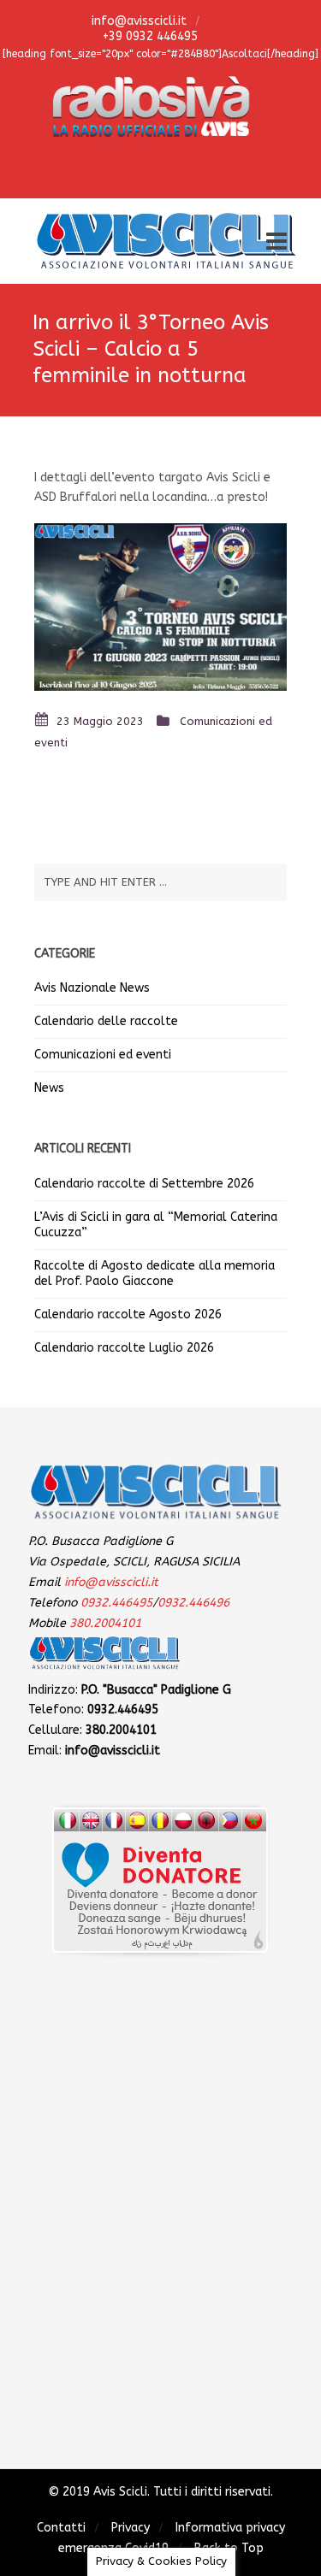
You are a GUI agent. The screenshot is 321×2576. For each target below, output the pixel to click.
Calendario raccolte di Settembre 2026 (144, 1184)
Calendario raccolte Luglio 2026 (124, 1348)
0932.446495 (116, 1603)
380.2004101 (105, 1623)
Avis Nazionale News (92, 988)
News (49, 1088)
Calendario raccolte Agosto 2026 (128, 1315)
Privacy (131, 2528)
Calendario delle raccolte (106, 1021)
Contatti (61, 2528)
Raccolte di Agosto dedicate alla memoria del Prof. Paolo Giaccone (155, 1273)
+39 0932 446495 (149, 36)
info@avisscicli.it (137, 21)
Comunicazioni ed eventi (103, 1055)
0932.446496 (193, 1603)
